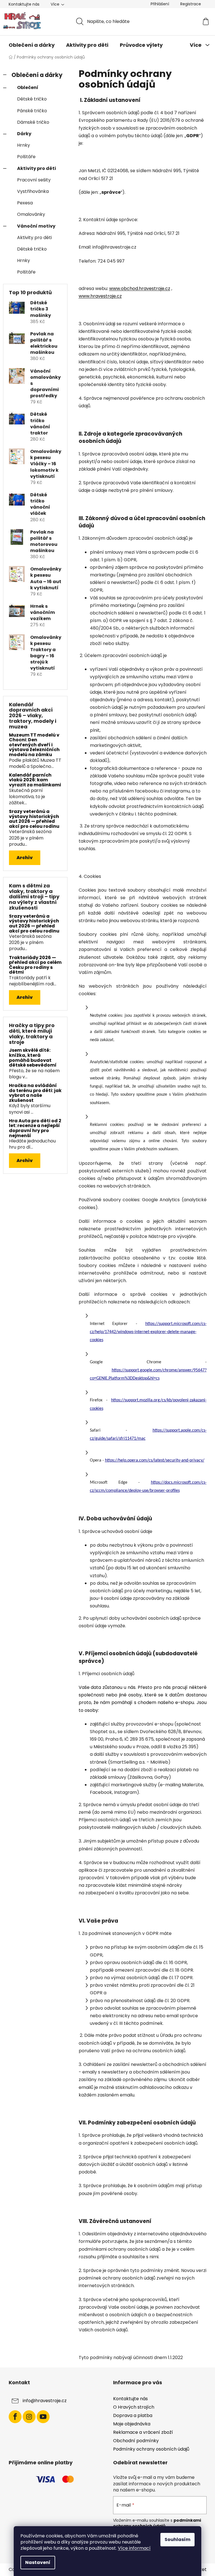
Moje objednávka (132, 2424)
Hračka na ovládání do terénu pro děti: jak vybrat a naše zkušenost (35, 1093)
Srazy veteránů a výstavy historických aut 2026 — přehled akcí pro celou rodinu (34, 819)
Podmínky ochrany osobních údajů (151, 2449)
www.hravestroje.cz (100, 296)
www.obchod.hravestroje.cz (140, 288)
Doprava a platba (133, 2415)
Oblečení (28, 87)
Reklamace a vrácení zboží (143, 2432)
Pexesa (25, 203)
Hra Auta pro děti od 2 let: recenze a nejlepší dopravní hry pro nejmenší (35, 1128)
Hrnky (24, 145)
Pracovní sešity (34, 180)
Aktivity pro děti (37, 168)
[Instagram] (29, 2417)
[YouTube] (43, 2417)
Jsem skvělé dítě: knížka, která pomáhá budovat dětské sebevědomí (33, 1058)
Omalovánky (31, 214)
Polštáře (26, 157)
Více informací (134, 2548)
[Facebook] (15, 2417)
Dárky (24, 134)
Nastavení (38, 2562)
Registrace (191, 4)
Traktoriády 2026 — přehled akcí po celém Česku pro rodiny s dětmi (35, 965)
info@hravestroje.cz (45, 2401)
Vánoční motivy (36, 226)
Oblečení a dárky (37, 75)
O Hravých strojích (134, 2407)
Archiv (25, 858)
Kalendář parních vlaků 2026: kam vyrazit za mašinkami (35, 780)
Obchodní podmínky (136, 2441)
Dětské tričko (32, 99)
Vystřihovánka (33, 191)
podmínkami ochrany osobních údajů (157, 2523)
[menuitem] (32, 45)
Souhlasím (177, 2539)
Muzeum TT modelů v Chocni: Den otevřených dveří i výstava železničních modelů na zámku (34, 745)
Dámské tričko (33, 122)
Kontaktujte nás (24, 4)
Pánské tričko (32, 111)
